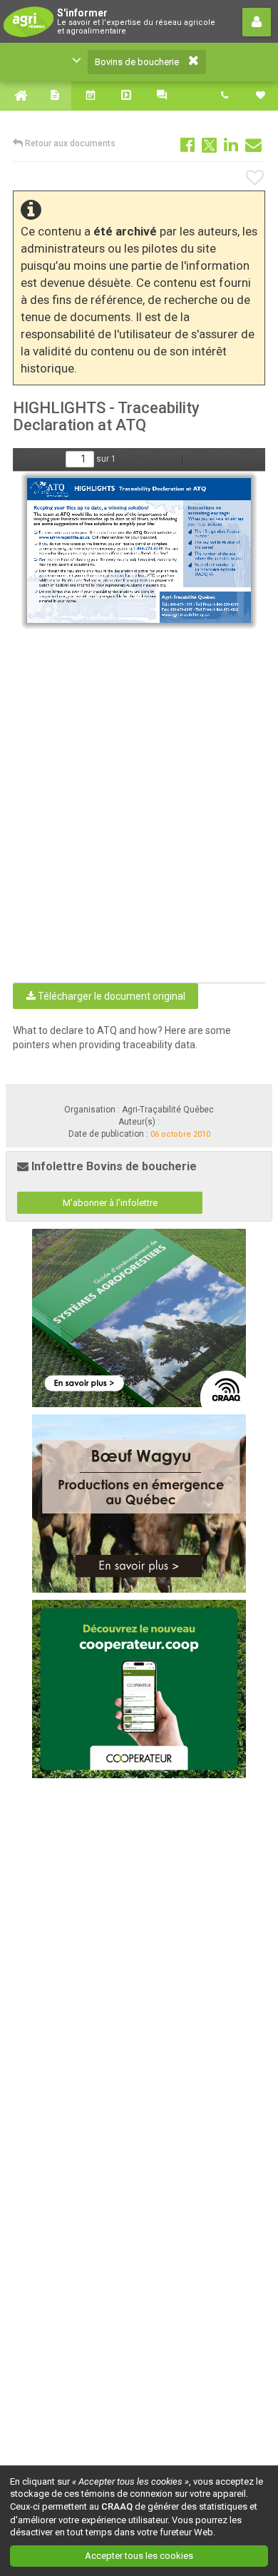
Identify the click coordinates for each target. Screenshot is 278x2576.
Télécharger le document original (110, 996)
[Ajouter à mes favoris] (256, 178)
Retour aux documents (69, 143)
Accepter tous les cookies (139, 2556)
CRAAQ (117, 2506)
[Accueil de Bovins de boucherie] (18, 96)
